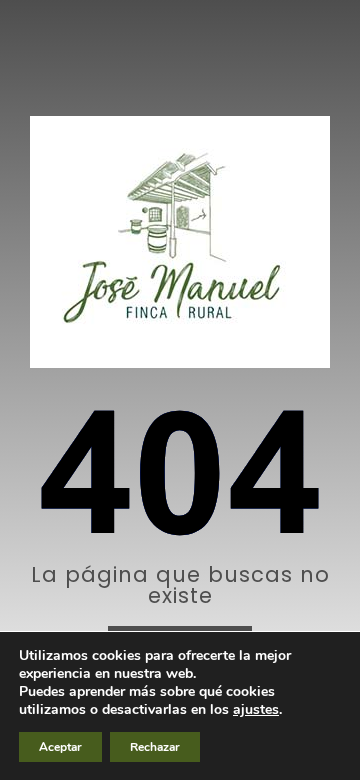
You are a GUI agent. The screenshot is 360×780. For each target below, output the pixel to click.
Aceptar (60, 747)
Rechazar (155, 747)
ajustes (256, 710)
